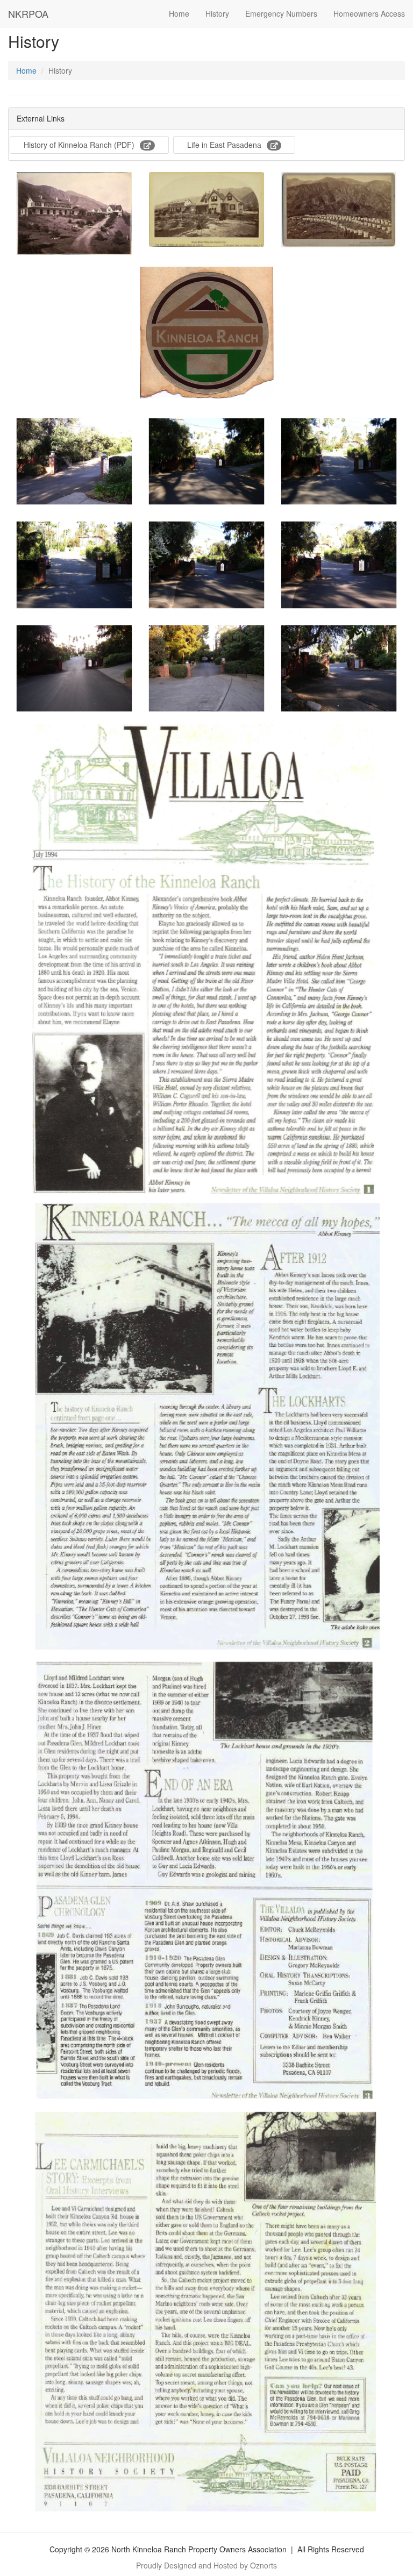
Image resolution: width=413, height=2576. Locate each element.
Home (179, 13)
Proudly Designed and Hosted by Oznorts (206, 2565)
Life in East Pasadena (224, 145)
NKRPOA (28, 13)
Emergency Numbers (281, 13)
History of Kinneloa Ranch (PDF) (79, 145)
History (217, 13)
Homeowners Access (369, 13)
